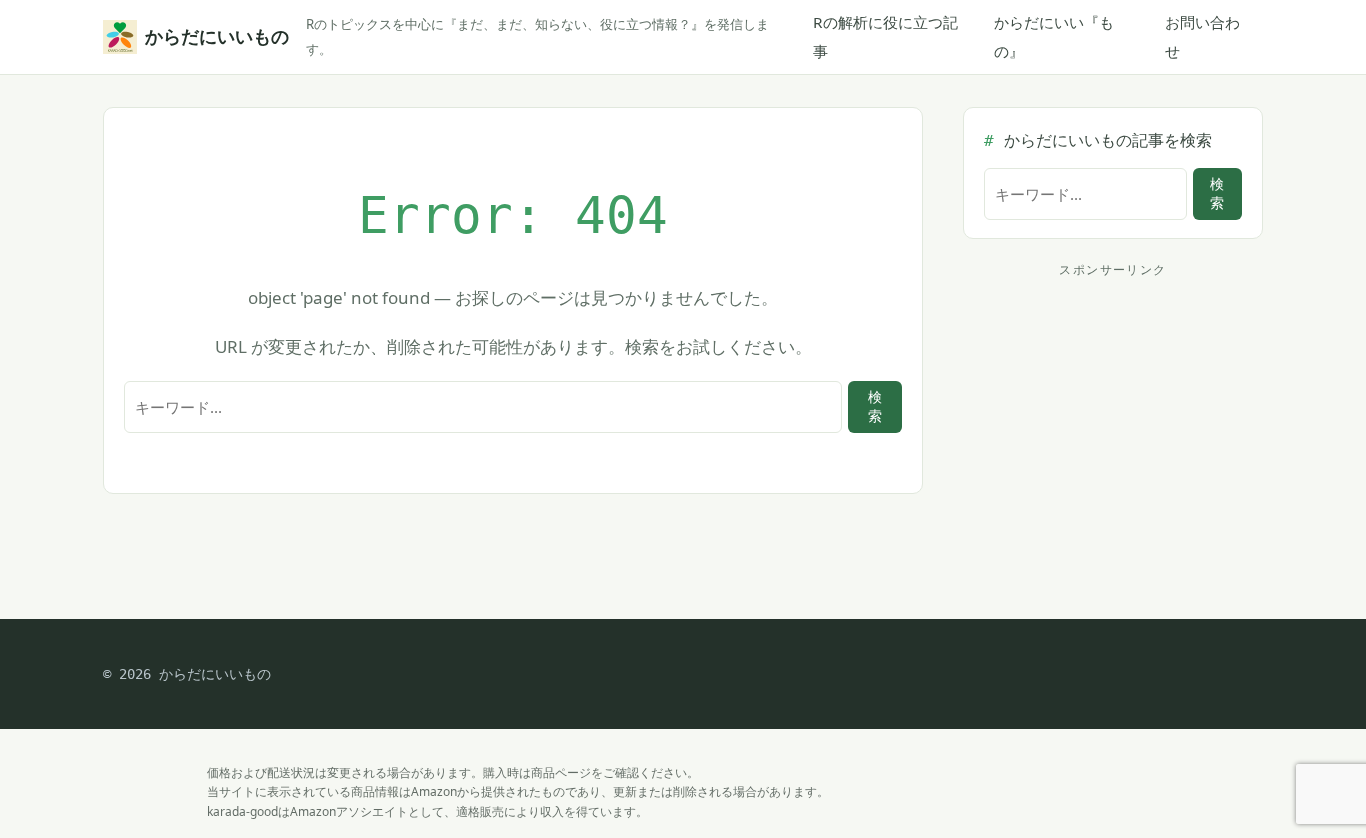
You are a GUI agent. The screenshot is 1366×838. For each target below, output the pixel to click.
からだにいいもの (213, 36)
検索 (875, 406)
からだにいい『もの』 (1054, 36)
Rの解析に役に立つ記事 (885, 36)
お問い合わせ (1202, 36)
